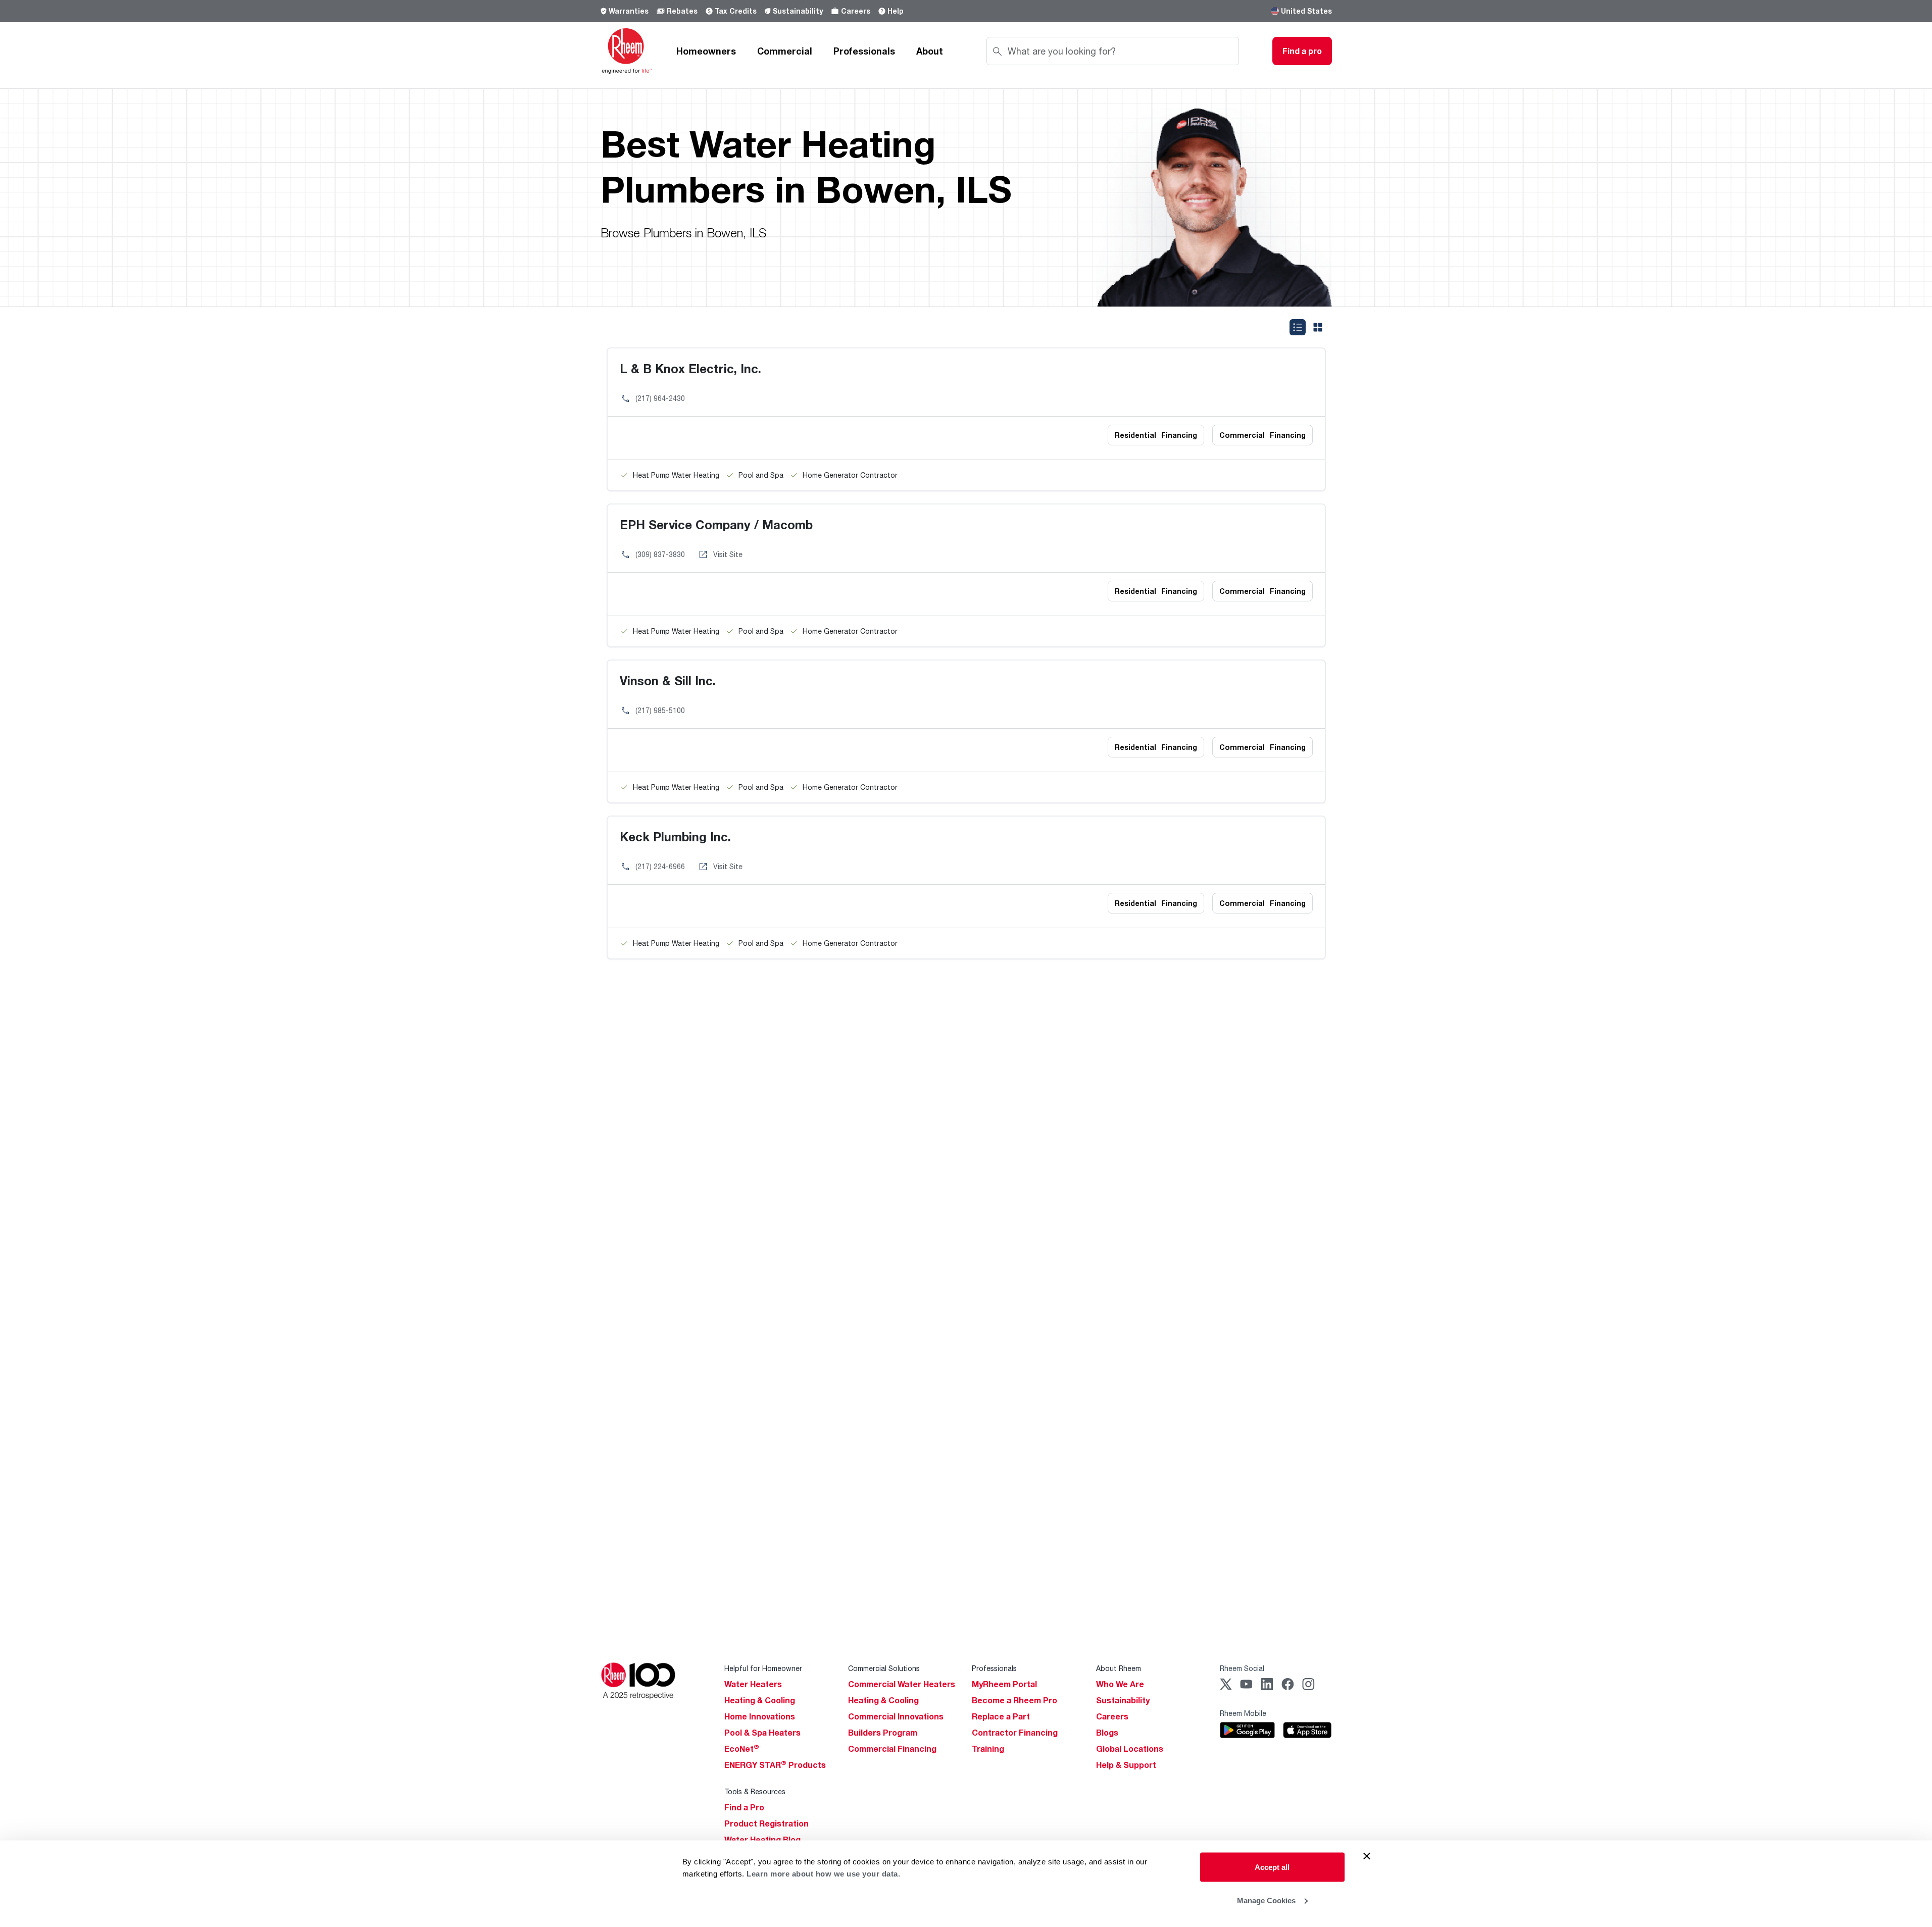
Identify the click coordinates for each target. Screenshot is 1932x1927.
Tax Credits (736, 11)
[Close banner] (1367, 1856)
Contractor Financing (1015, 1733)
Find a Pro (744, 1807)
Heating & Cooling (760, 1700)
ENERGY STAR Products (775, 1765)
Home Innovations (760, 1716)
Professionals (864, 51)
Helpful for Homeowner (763, 1668)
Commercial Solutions (884, 1668)
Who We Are (1120, 1684)
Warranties (629, 11)
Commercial (785, 51)
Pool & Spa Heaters (762, 1733)
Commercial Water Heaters (902, 1684)
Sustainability (798, 11)
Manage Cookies (1266, 1900)
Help (896, 11)
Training (988, 1749)
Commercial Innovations (896, 1716)
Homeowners (706, 51)
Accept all (1272, 1867)
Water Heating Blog (762, 1840)
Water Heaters (753, 1684)
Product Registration (766, 1823)
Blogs (1107, 1733)
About (930, 51)
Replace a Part (1001, 1716)
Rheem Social (1242, 1668)
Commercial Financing (892, 1749)
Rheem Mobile (1243, 1713)
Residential (1156, 435)
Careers (856, 11)
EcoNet (742, 1749)
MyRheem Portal (1004, 1684)
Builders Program (883, 1733)
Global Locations (1130, 1749)
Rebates (682, 11)
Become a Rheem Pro (1014, 1700)
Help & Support (1126, 1765)
